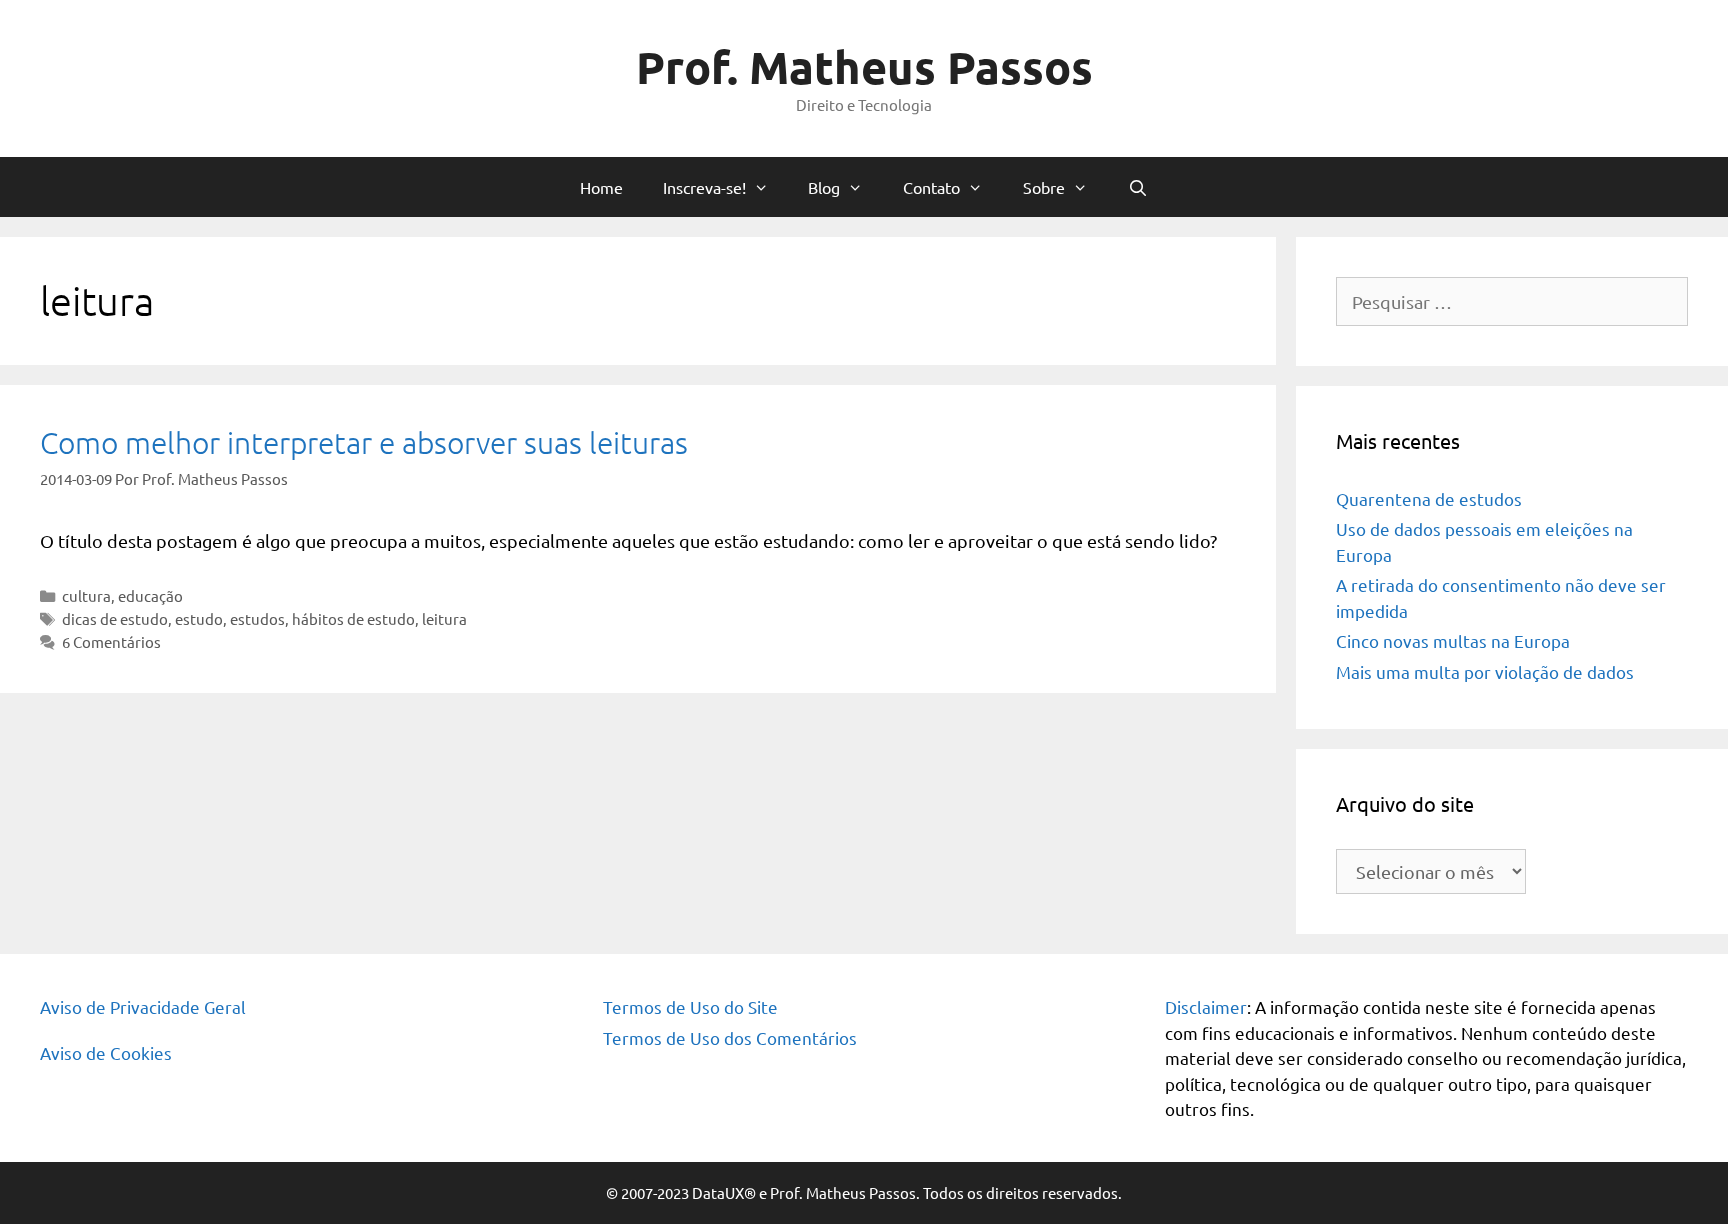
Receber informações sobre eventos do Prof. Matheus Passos (641, 416)
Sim (465, 440)
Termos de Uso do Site (690, 1006)
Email (457, 335)
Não (525, 440)
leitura (444, 618)
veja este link (951, 140)
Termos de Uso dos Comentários (730, 1037)
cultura (86, 595)
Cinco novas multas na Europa (1453, 640)
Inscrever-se (843, 519)
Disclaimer (1206, 1006)
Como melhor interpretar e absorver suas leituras (364, 442)
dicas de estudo (115, 618)
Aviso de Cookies (106, 1052)
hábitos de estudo (353, 618)
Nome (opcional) (494, 254)
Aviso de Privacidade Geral (143, 1006)
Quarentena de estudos (1429, 498)
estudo (199, 618)
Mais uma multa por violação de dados (1485, 671)
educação (150, 595)
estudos (257, 618)
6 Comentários (111, 641)
